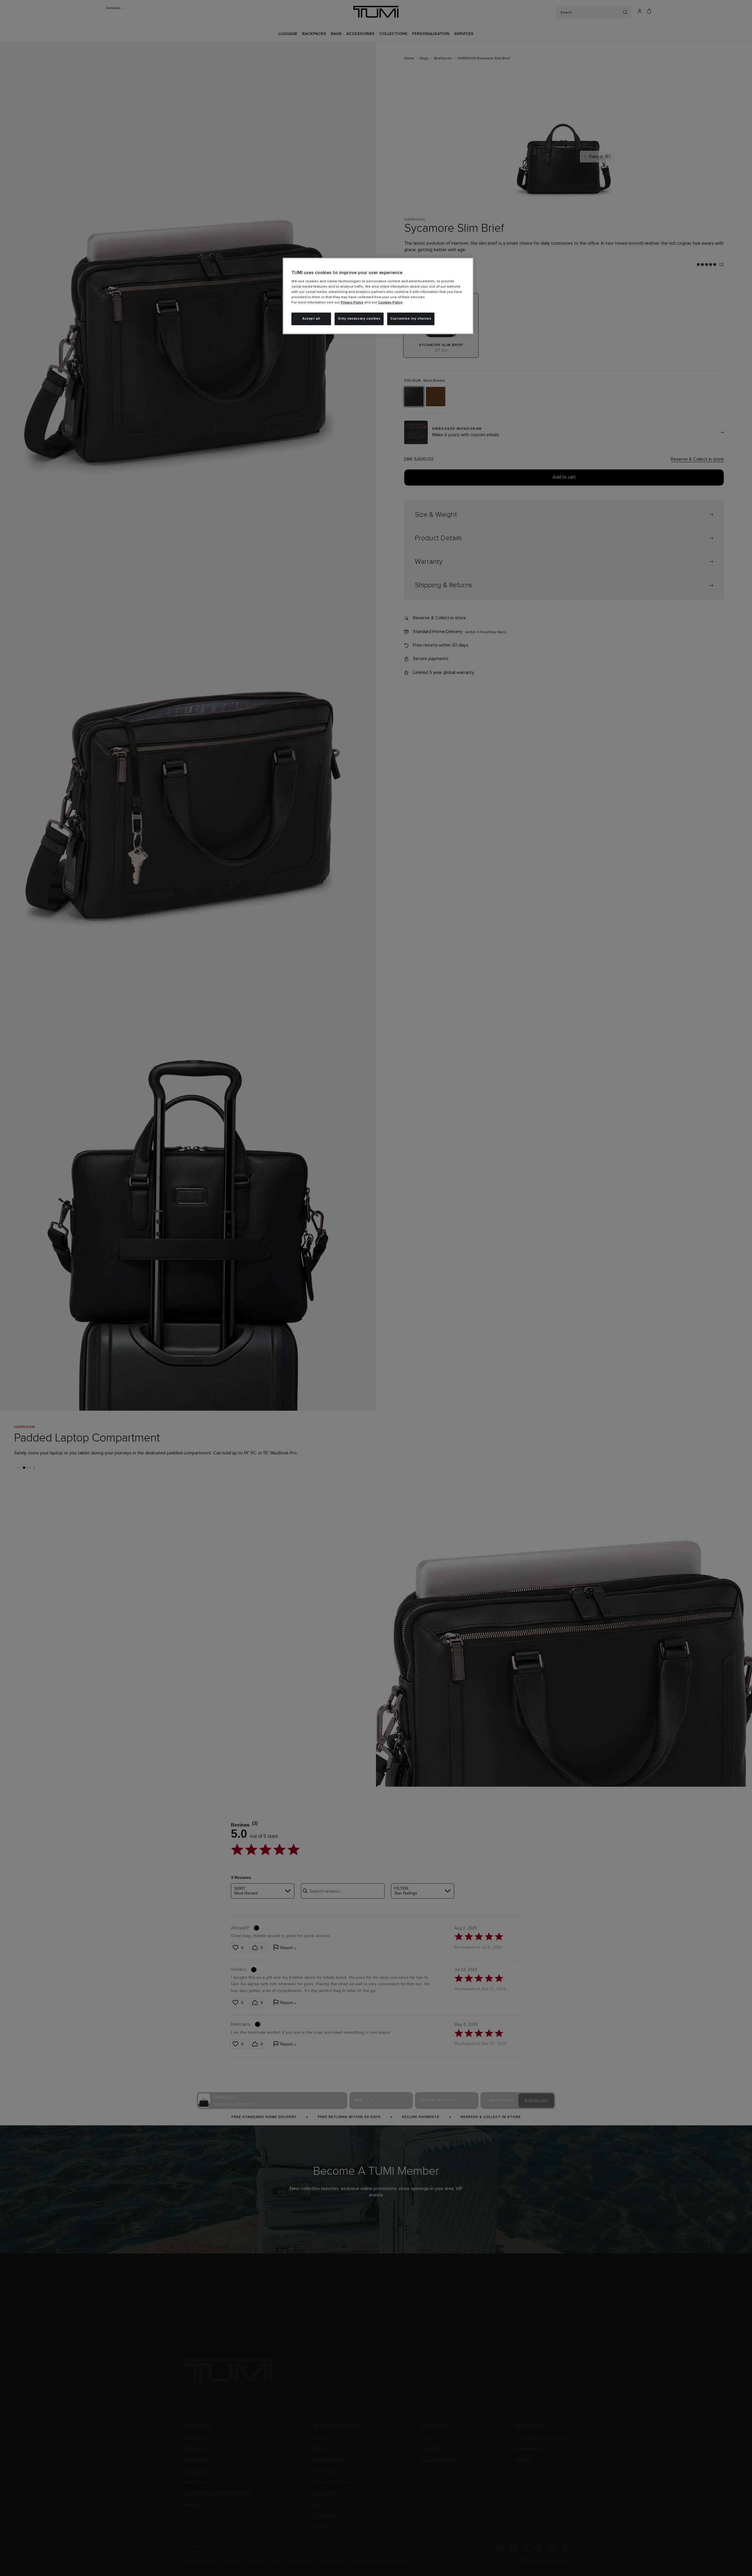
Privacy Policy (352, 303)
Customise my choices (411, 319)
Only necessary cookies (359, 319)
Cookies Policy (390, 303)
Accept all (311, 319)
